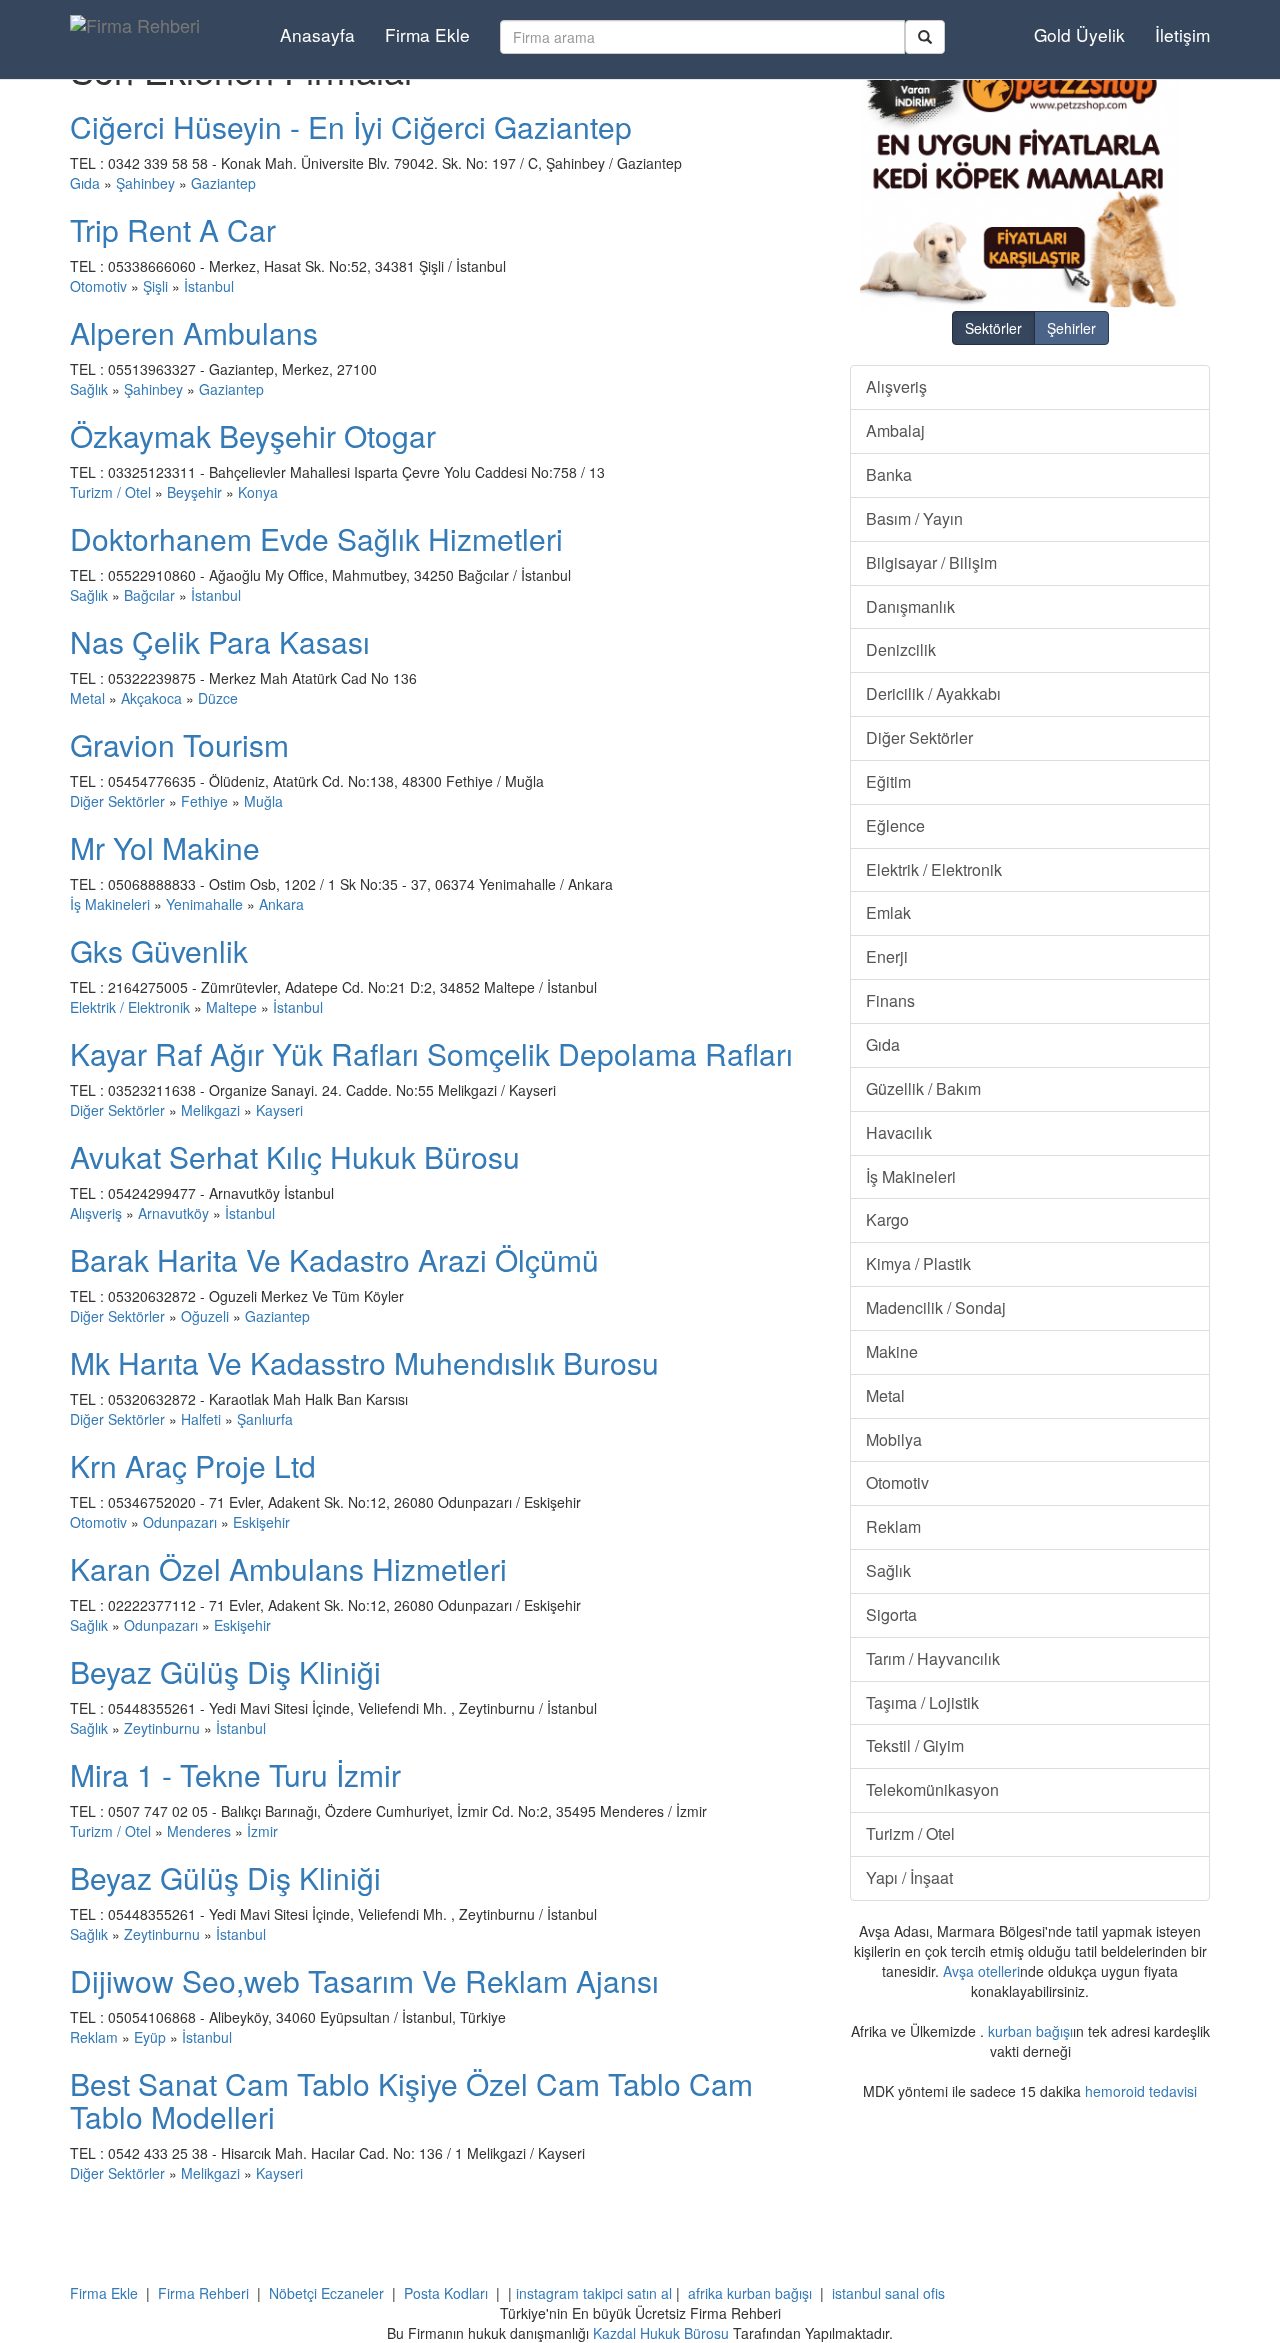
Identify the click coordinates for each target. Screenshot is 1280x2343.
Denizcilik (901, 649)
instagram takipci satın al (594, 2293)
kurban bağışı (1030, 2031)
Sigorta (891, 1614)
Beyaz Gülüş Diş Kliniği (225, 1671)
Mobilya (894, 1439)
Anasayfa (317, 34)
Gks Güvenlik (159, 950)
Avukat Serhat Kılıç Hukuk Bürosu (295, 1156)
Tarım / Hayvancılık (933, 1658)
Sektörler (993, 328)
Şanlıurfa (265, 1419)
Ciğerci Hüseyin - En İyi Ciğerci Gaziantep (351, 126)
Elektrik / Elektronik (130, 1007)
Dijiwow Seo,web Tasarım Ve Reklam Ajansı (364, 1980)
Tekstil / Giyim (915, 1745)
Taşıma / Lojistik (922, 1702)
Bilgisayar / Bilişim (931, 562)
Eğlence (895, 825)
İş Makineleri (110, 904)
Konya (258, 492)
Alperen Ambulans (194, 332)
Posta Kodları (446, 2293)
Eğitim (888, 781)
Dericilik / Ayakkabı (933, 693)
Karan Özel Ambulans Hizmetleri (288, 1568)
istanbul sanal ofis (888, 2293)
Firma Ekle (427, 34)
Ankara (281, 904)
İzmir (262, 1831)
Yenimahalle (204, 904)
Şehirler (1071, 328)
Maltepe (231, 1007)
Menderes (199, 1831)
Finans (890, 1000)
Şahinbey (145, 183)
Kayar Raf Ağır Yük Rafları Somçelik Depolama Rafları (431, 1053)
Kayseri (279, 1110)
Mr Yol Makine (165, 847)
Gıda (85, 183)
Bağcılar (149, 595)
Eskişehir (261, 1522)
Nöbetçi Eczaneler (326, 2293)
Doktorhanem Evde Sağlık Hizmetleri (316, 538)
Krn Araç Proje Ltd (193, 1465)
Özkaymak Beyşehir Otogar (253, 435)
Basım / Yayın (914, 518)
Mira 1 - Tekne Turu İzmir (235, 1774)
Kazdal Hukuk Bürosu (661, 2333)
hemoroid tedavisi (1141, 2091)
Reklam (94, 2037)
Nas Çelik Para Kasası (220, 641)
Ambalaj (895, 430)
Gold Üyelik (1079, 34)
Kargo (887, 1219)
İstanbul (209, 286)
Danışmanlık (910, 606)
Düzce (218, 698)
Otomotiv (98, 286)
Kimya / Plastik (918, 1263)
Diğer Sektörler (117, 801)
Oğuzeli (205, 1316)
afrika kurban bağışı (750, 2293)
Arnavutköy (173, 1213)
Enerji (887, 956)
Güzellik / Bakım (923, 1088)
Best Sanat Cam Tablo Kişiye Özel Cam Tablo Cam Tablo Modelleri (411, 2100)
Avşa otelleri (981, 1971)
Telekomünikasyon (932, 1789)
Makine (892, 1351)
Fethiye (204, 801)
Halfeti (201, 1419)
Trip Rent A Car (173, 229)
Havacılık (899, 1132)
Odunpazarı (180, 1522)
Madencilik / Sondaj (936, 1307)
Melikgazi (210, 1110)
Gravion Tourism (179, 744)
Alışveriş (96, 1213)
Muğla (263, 801)
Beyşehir (194, 492)
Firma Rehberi (203, 2293)
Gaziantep (223, 183)
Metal (87, 698)
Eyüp (150, 2037)
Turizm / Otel (110, 492)
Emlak (888, 912)
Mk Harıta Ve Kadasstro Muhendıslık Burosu (364, 1362)
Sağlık (89, 389)
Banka (889, 474)
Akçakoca (151, 698)
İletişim (1182, 34)
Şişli (155, 286)
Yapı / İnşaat (909, 1877)
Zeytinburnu (162, 1728)
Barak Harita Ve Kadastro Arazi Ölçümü (334, 1259)
